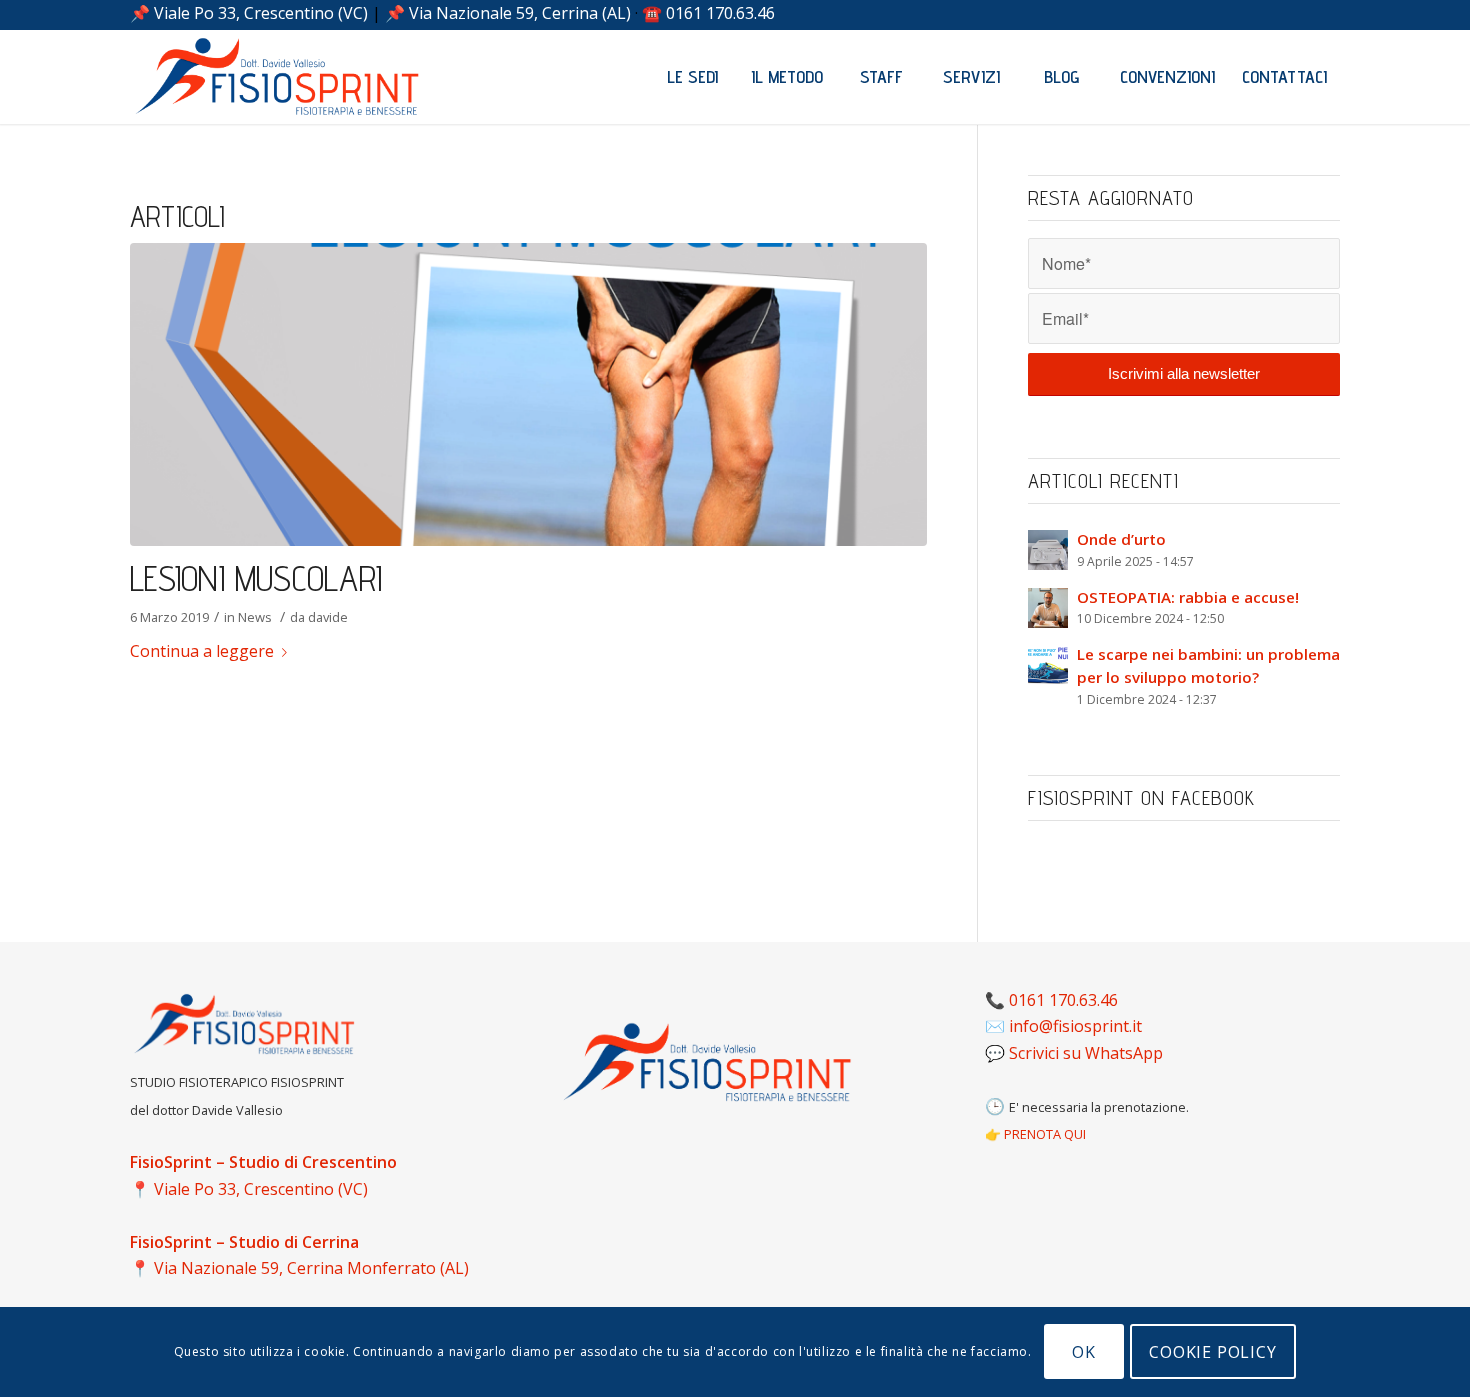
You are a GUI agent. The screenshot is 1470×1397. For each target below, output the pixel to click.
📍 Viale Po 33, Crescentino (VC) (249, 1189)
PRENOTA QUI (1045, 1134)
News (255, 617)
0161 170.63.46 (720, 13)
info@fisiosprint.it (1075, 1026)
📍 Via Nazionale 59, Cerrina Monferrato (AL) (299, 1268)
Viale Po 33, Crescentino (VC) (261, 13)
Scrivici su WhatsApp (1086, 1053)
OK (1084, 1352)
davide (328, 617)
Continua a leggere (202, 651)
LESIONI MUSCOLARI (256, 578)
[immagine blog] (528, 394)
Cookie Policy (1212, 1352)
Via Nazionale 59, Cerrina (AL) (520, 13)
